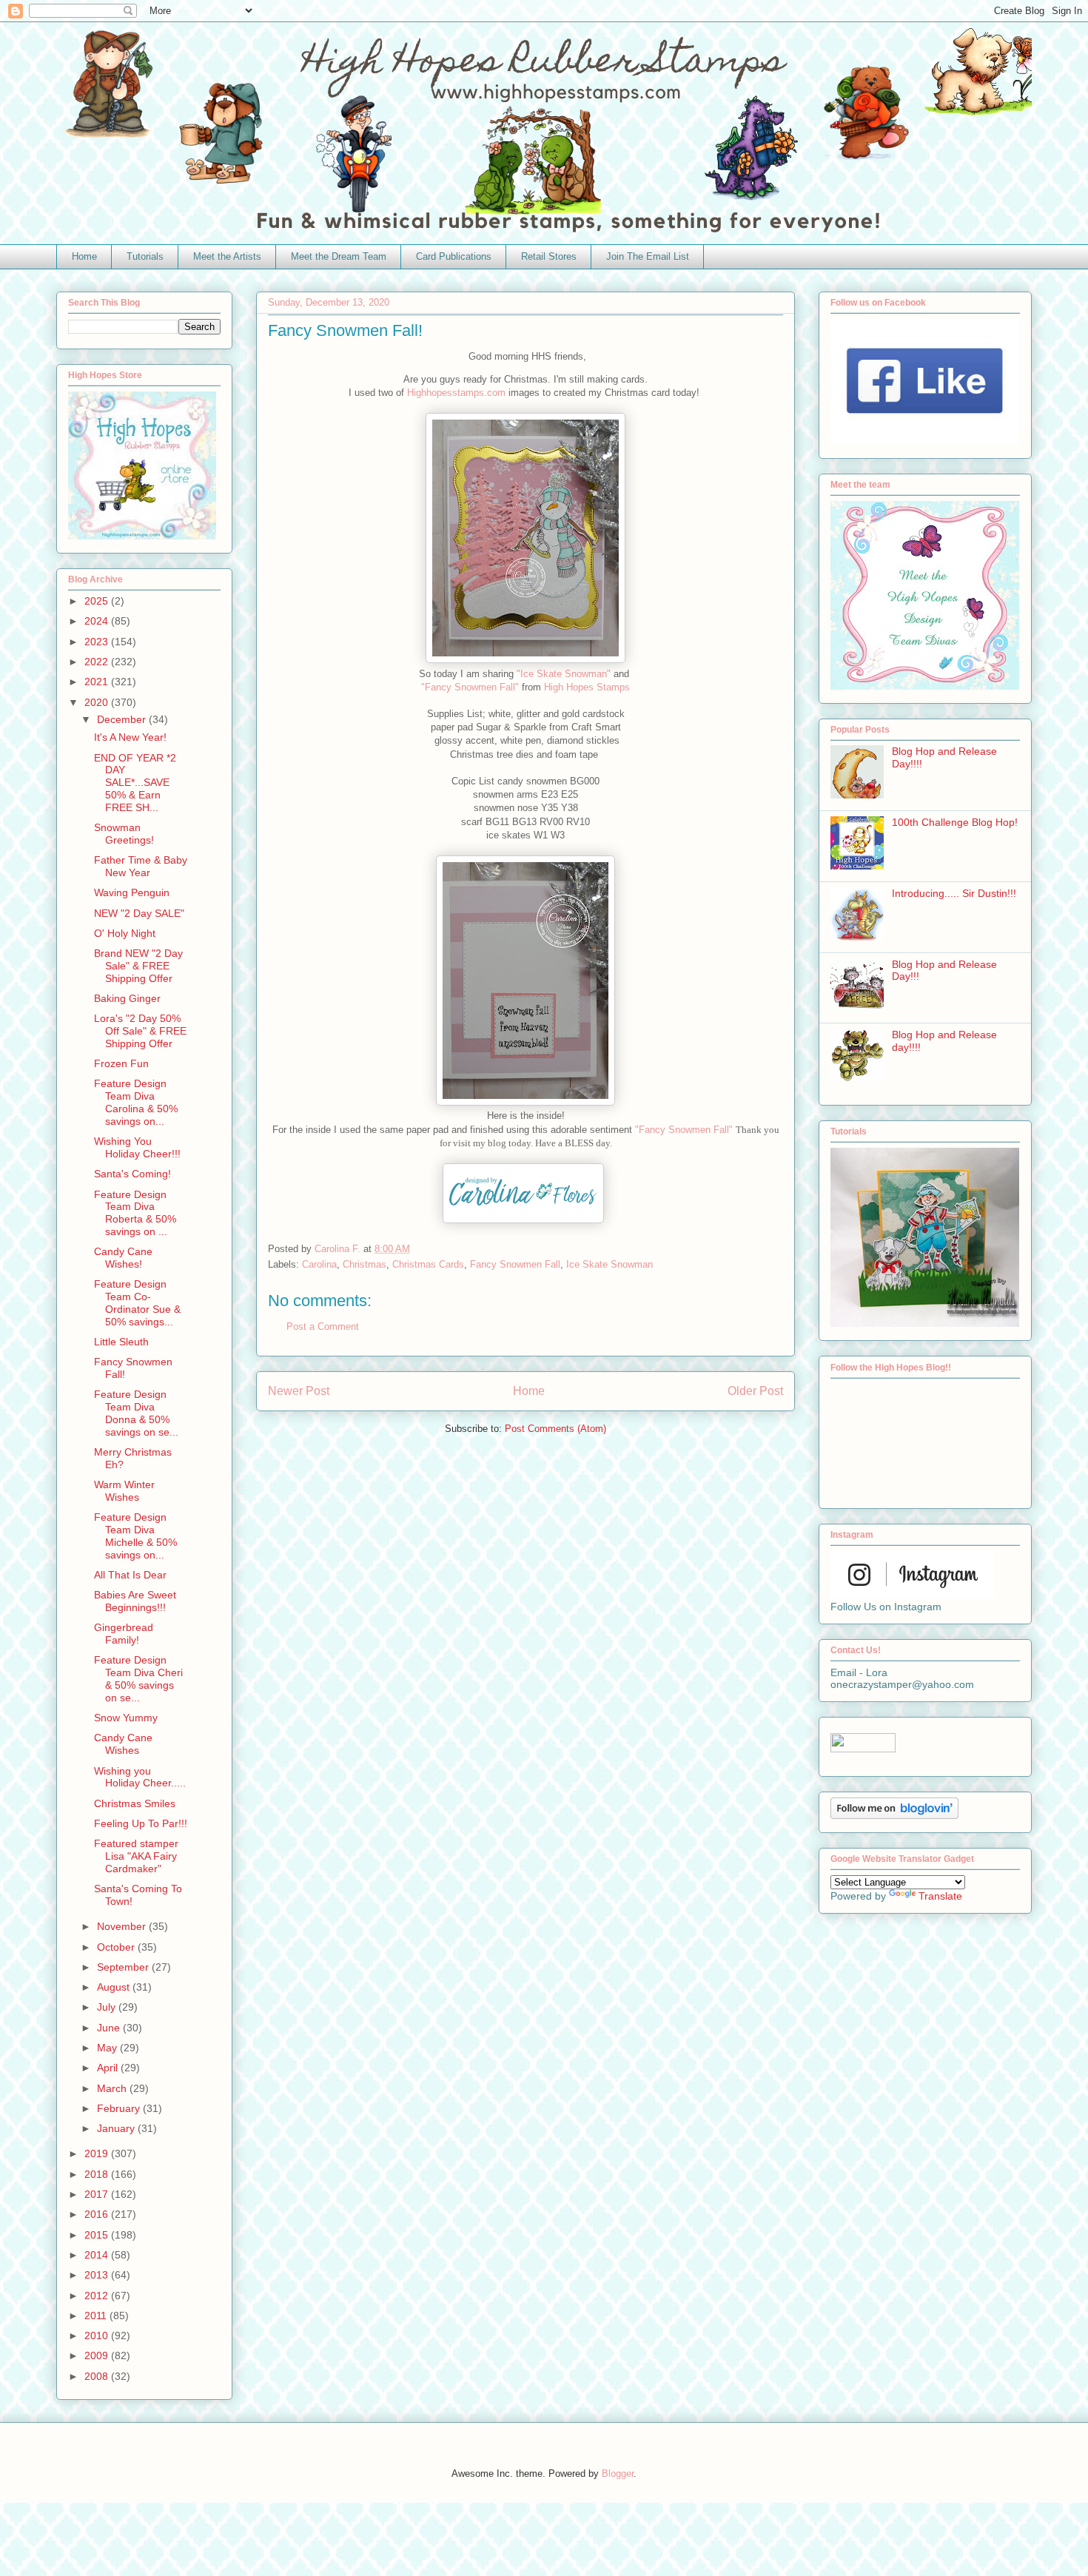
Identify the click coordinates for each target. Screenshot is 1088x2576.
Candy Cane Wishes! (123, 1258)
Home (84, 256)
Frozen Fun (121, 1063)
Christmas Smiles (135, 1803)
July (108, 2007)
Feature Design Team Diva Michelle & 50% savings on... (135, 1536)
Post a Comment (323, 1326)
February (120, 2108)
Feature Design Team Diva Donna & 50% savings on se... (136, 1413)
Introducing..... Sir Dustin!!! (954, 893)
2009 (98, 2355)
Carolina (319, 1264)
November (123, 1926)
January (117, 2128)
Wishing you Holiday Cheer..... (140, 1777)
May (108, 2048)
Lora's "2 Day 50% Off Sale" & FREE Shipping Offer (140, 1031)
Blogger (618, 2474)
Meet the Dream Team (339, 256)
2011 (97, 2316)
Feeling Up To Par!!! (141, 1823)
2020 (98, 702)
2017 (98, 2194)
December (123, 719)
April (109, 2068)
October (117, 1947)
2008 (98, 2376)
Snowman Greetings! (124, 834)
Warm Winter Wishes (124, 1491)
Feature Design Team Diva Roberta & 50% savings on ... (135, 1213)
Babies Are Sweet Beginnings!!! (135, 1601)
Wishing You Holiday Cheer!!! (137, 1147)
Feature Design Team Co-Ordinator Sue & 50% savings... (137, 1302)
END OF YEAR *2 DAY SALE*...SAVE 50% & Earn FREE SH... (135, 783)
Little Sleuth (121, 1342)
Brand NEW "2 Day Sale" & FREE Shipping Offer (138, 966)
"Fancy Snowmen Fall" (470, 687)
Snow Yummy (126, 1718)
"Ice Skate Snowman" (564, 674)
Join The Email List (648, 256)
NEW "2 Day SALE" (139, 913)
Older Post (755, 1391)
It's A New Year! (130, 737)
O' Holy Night (125, 933)
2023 (98, 642)
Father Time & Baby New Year (141, 866)
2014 (98, 2255)
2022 (98, 662)
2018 (98, 2174)
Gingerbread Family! (124, 1634)
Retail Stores (549, 256)
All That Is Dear (130, 1575)
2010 (98, 2335)
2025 (98, 601)
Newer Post (299, 1391)
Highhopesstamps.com (456, 393)
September (124, 1967)
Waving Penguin (132, 892)
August (115, 1987)
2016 (98, 2214)
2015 (98, 2235)
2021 (98, 682)
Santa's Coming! (132, 1174)
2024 (98, 621)
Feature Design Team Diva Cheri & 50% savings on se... (138, 1678)
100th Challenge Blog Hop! (955, 822)
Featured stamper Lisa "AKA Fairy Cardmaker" (136, 1856)
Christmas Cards (428, 1264)
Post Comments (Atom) (555, 1429)
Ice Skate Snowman (610, 1264)
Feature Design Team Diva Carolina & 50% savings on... (136, 1102)
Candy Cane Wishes (123, 1744)
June (110, 2028)
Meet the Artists (227, 256)
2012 (98, 2296)
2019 (98, 2153)
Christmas (365, 1264)
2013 (98, 2275)
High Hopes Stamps (585, 687)
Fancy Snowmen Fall (515, 1264)
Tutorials (145, 256)
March (113, 2088)
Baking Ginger (127, 998)
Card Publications (454, 256)
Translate (940, 1896)
